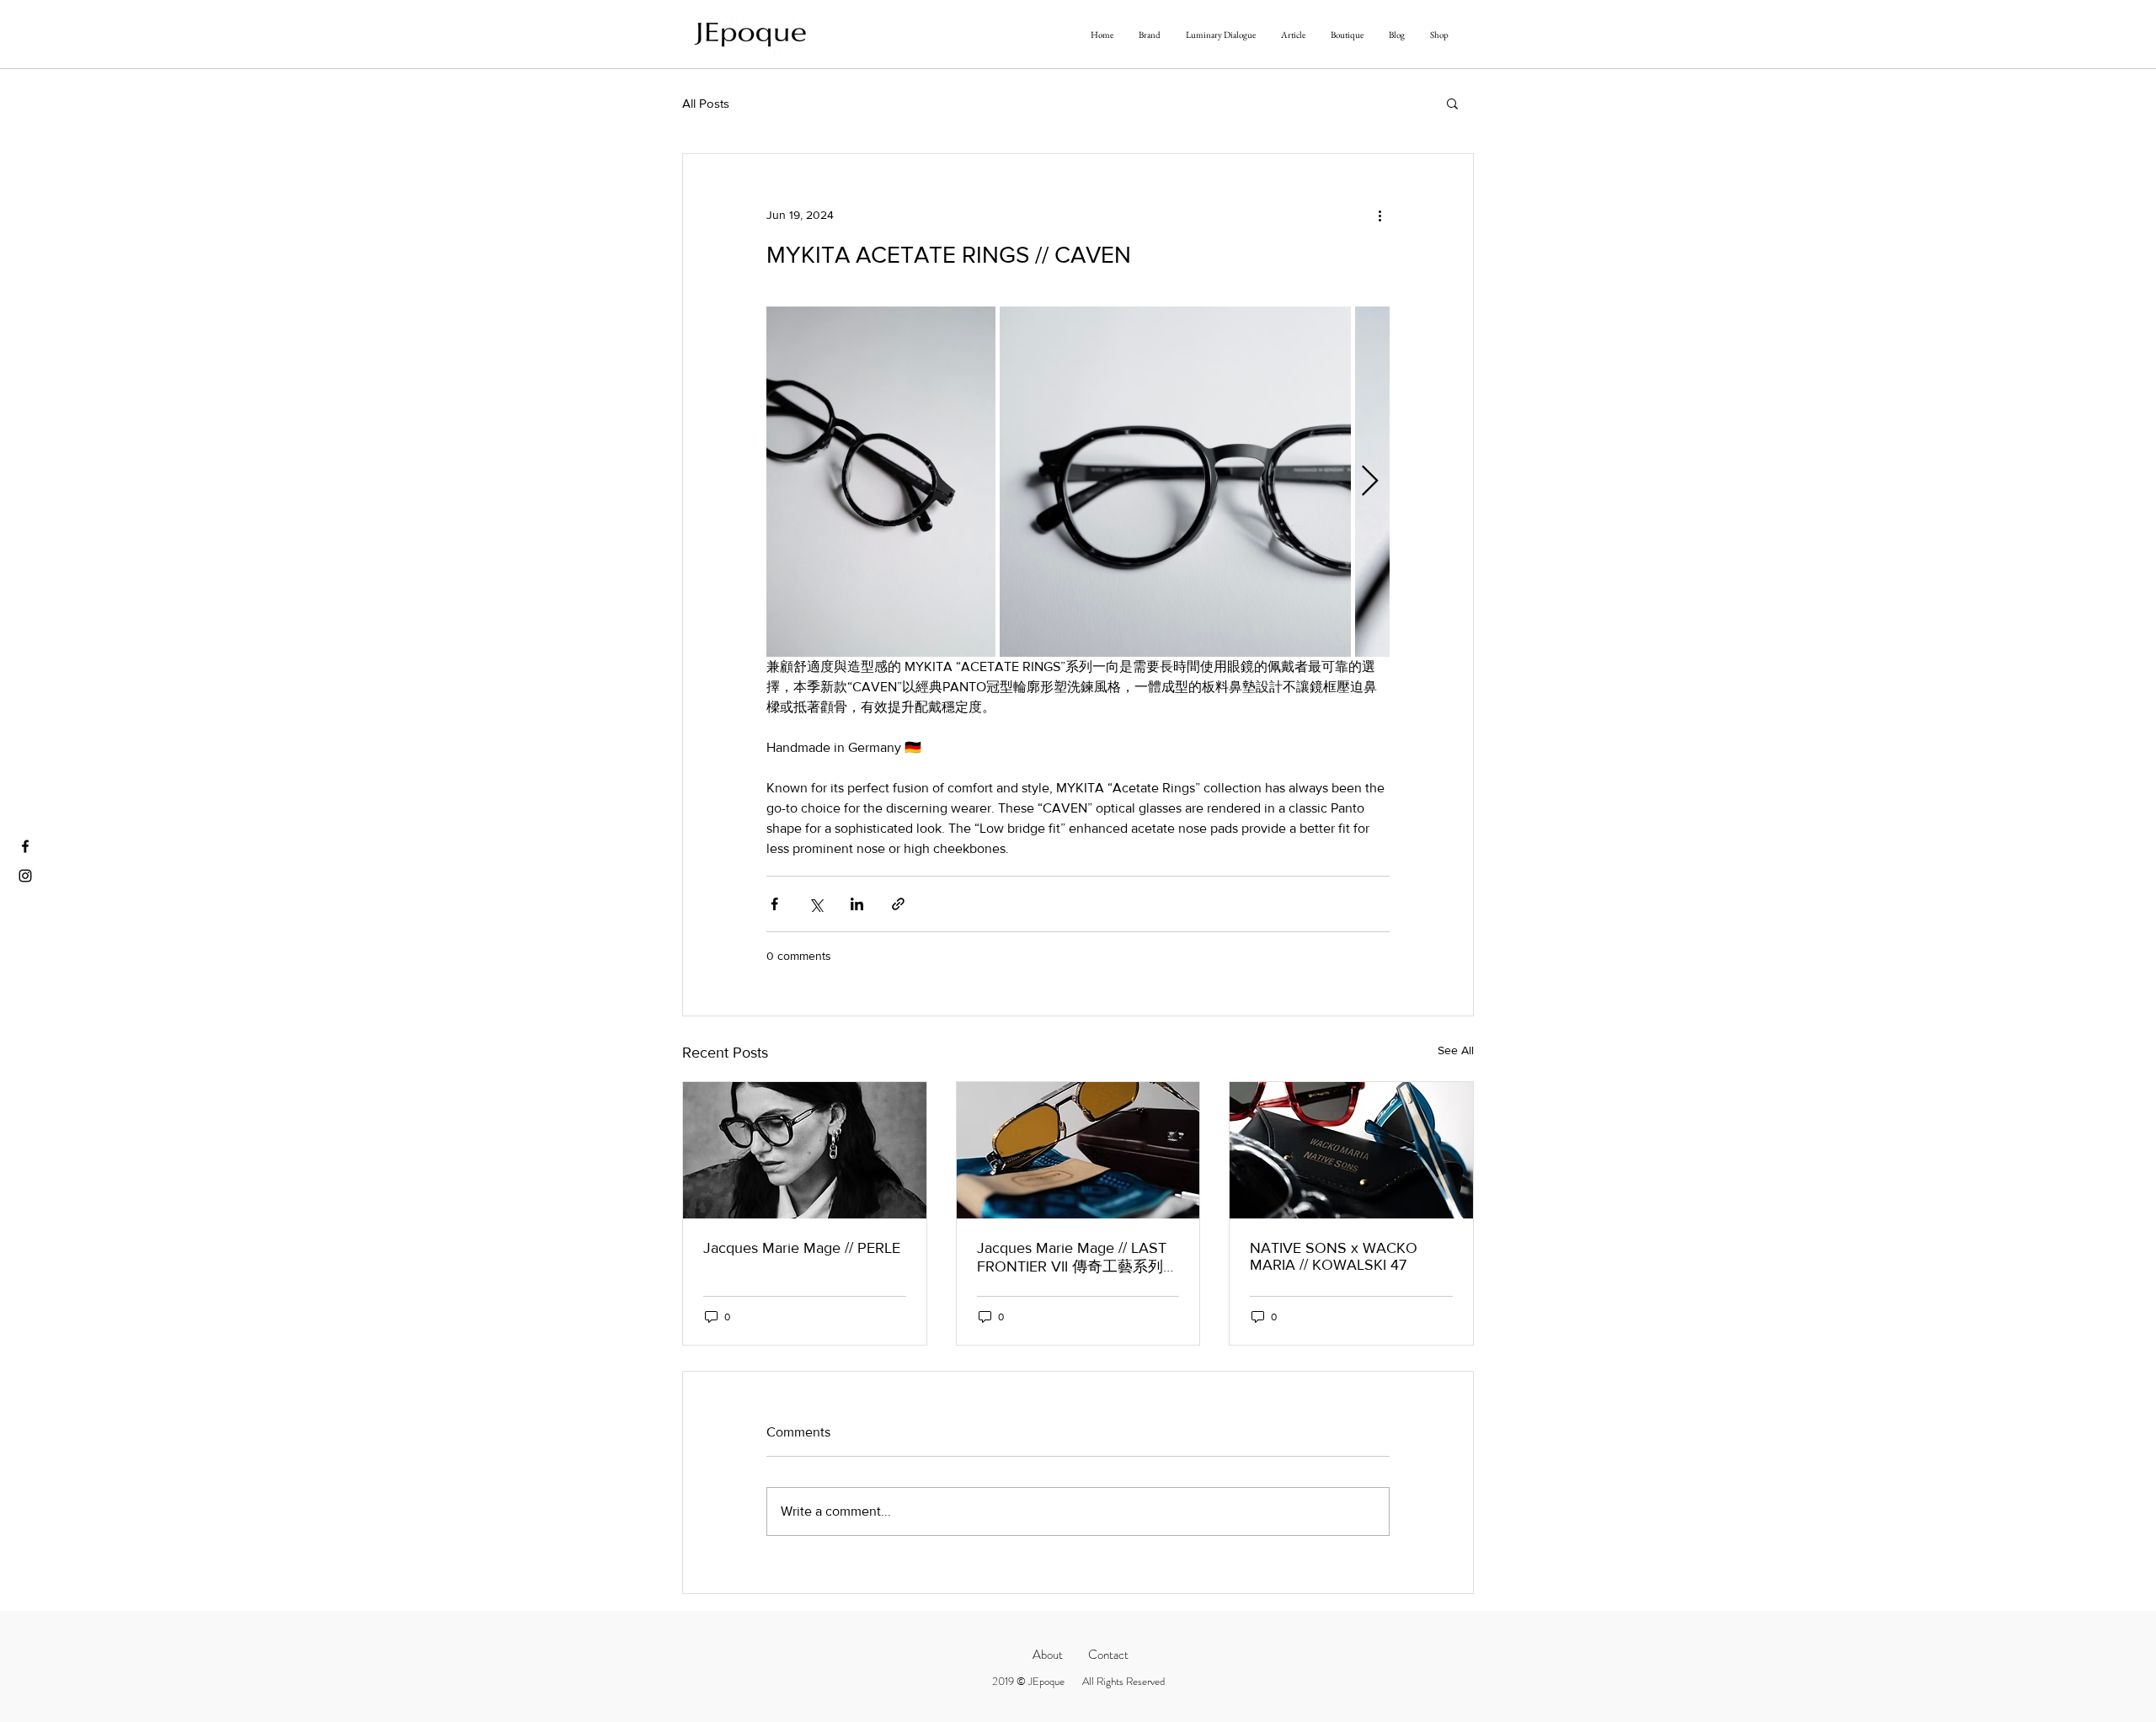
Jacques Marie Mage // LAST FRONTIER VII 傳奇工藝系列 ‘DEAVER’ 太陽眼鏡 (1072, 1258)
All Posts (706, 103)
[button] (1452, 103)
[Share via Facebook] (774, 904)
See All (1456, 1050)
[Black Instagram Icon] (25, 876)
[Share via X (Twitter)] (816, 904)
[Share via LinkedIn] (857, 904)
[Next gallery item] (1370, 482)
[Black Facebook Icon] (25, 846)
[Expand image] (881, 482)
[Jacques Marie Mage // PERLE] (805, 1150)
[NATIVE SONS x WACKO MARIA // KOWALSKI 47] (1351, 1150)
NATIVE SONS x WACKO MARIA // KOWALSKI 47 (1334, 1256)
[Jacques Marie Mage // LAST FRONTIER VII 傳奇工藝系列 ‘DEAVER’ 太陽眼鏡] (1078, 1150)
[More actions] (1380, 215)
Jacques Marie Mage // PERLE (802, 1248)
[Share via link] (898, 904)
